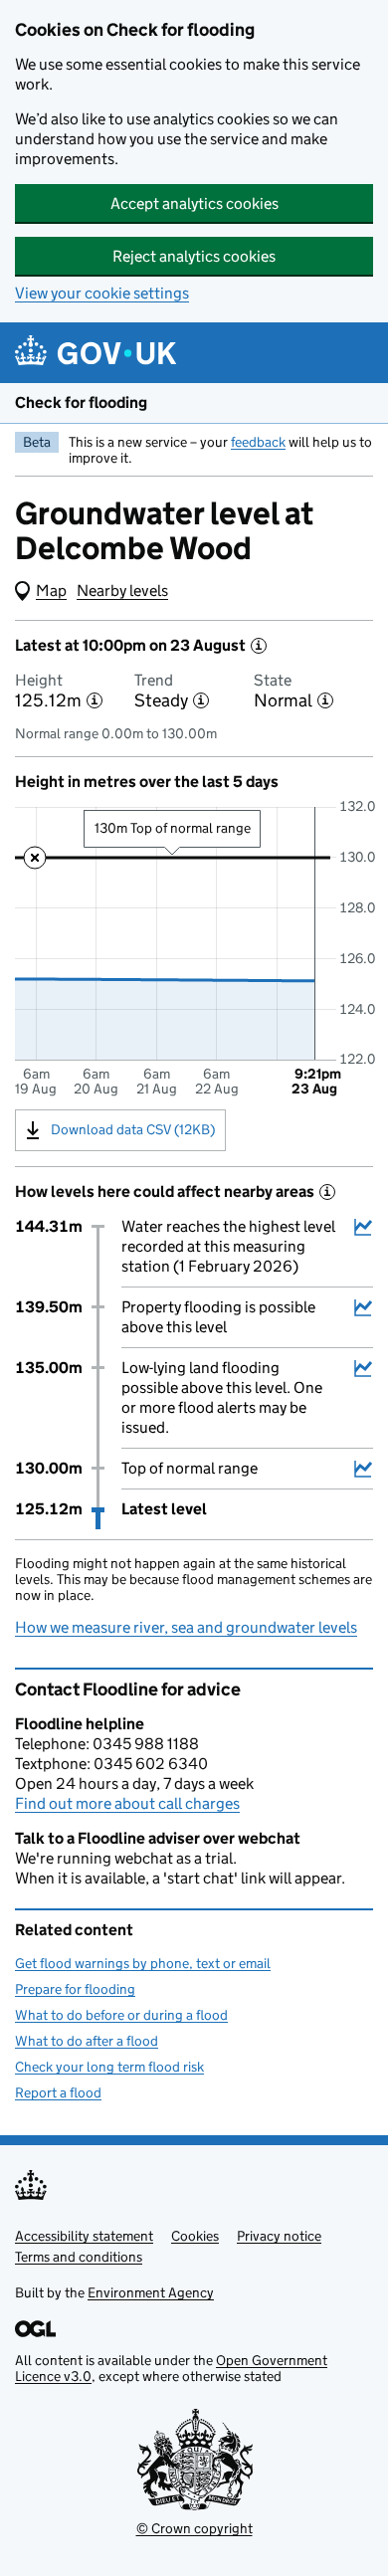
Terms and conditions (79, 2257)
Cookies (195, 2236)
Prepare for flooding (75, 1989)
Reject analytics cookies (194, 256)
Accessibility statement (84, 2236)
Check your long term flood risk (109, 2067)
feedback (258, 442)
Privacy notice (279, 2236)
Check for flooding (81, 402)
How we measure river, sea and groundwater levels (186, 1627)
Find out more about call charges (127, 1803)
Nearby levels (122, 591)
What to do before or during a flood (121, 2015)
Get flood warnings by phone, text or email (143, 1963)
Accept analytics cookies (194, 203)
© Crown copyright (194, 2528)
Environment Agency (151, 2292)
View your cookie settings (102, 293)
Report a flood (58, 2092)
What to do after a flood (87, 2041)
